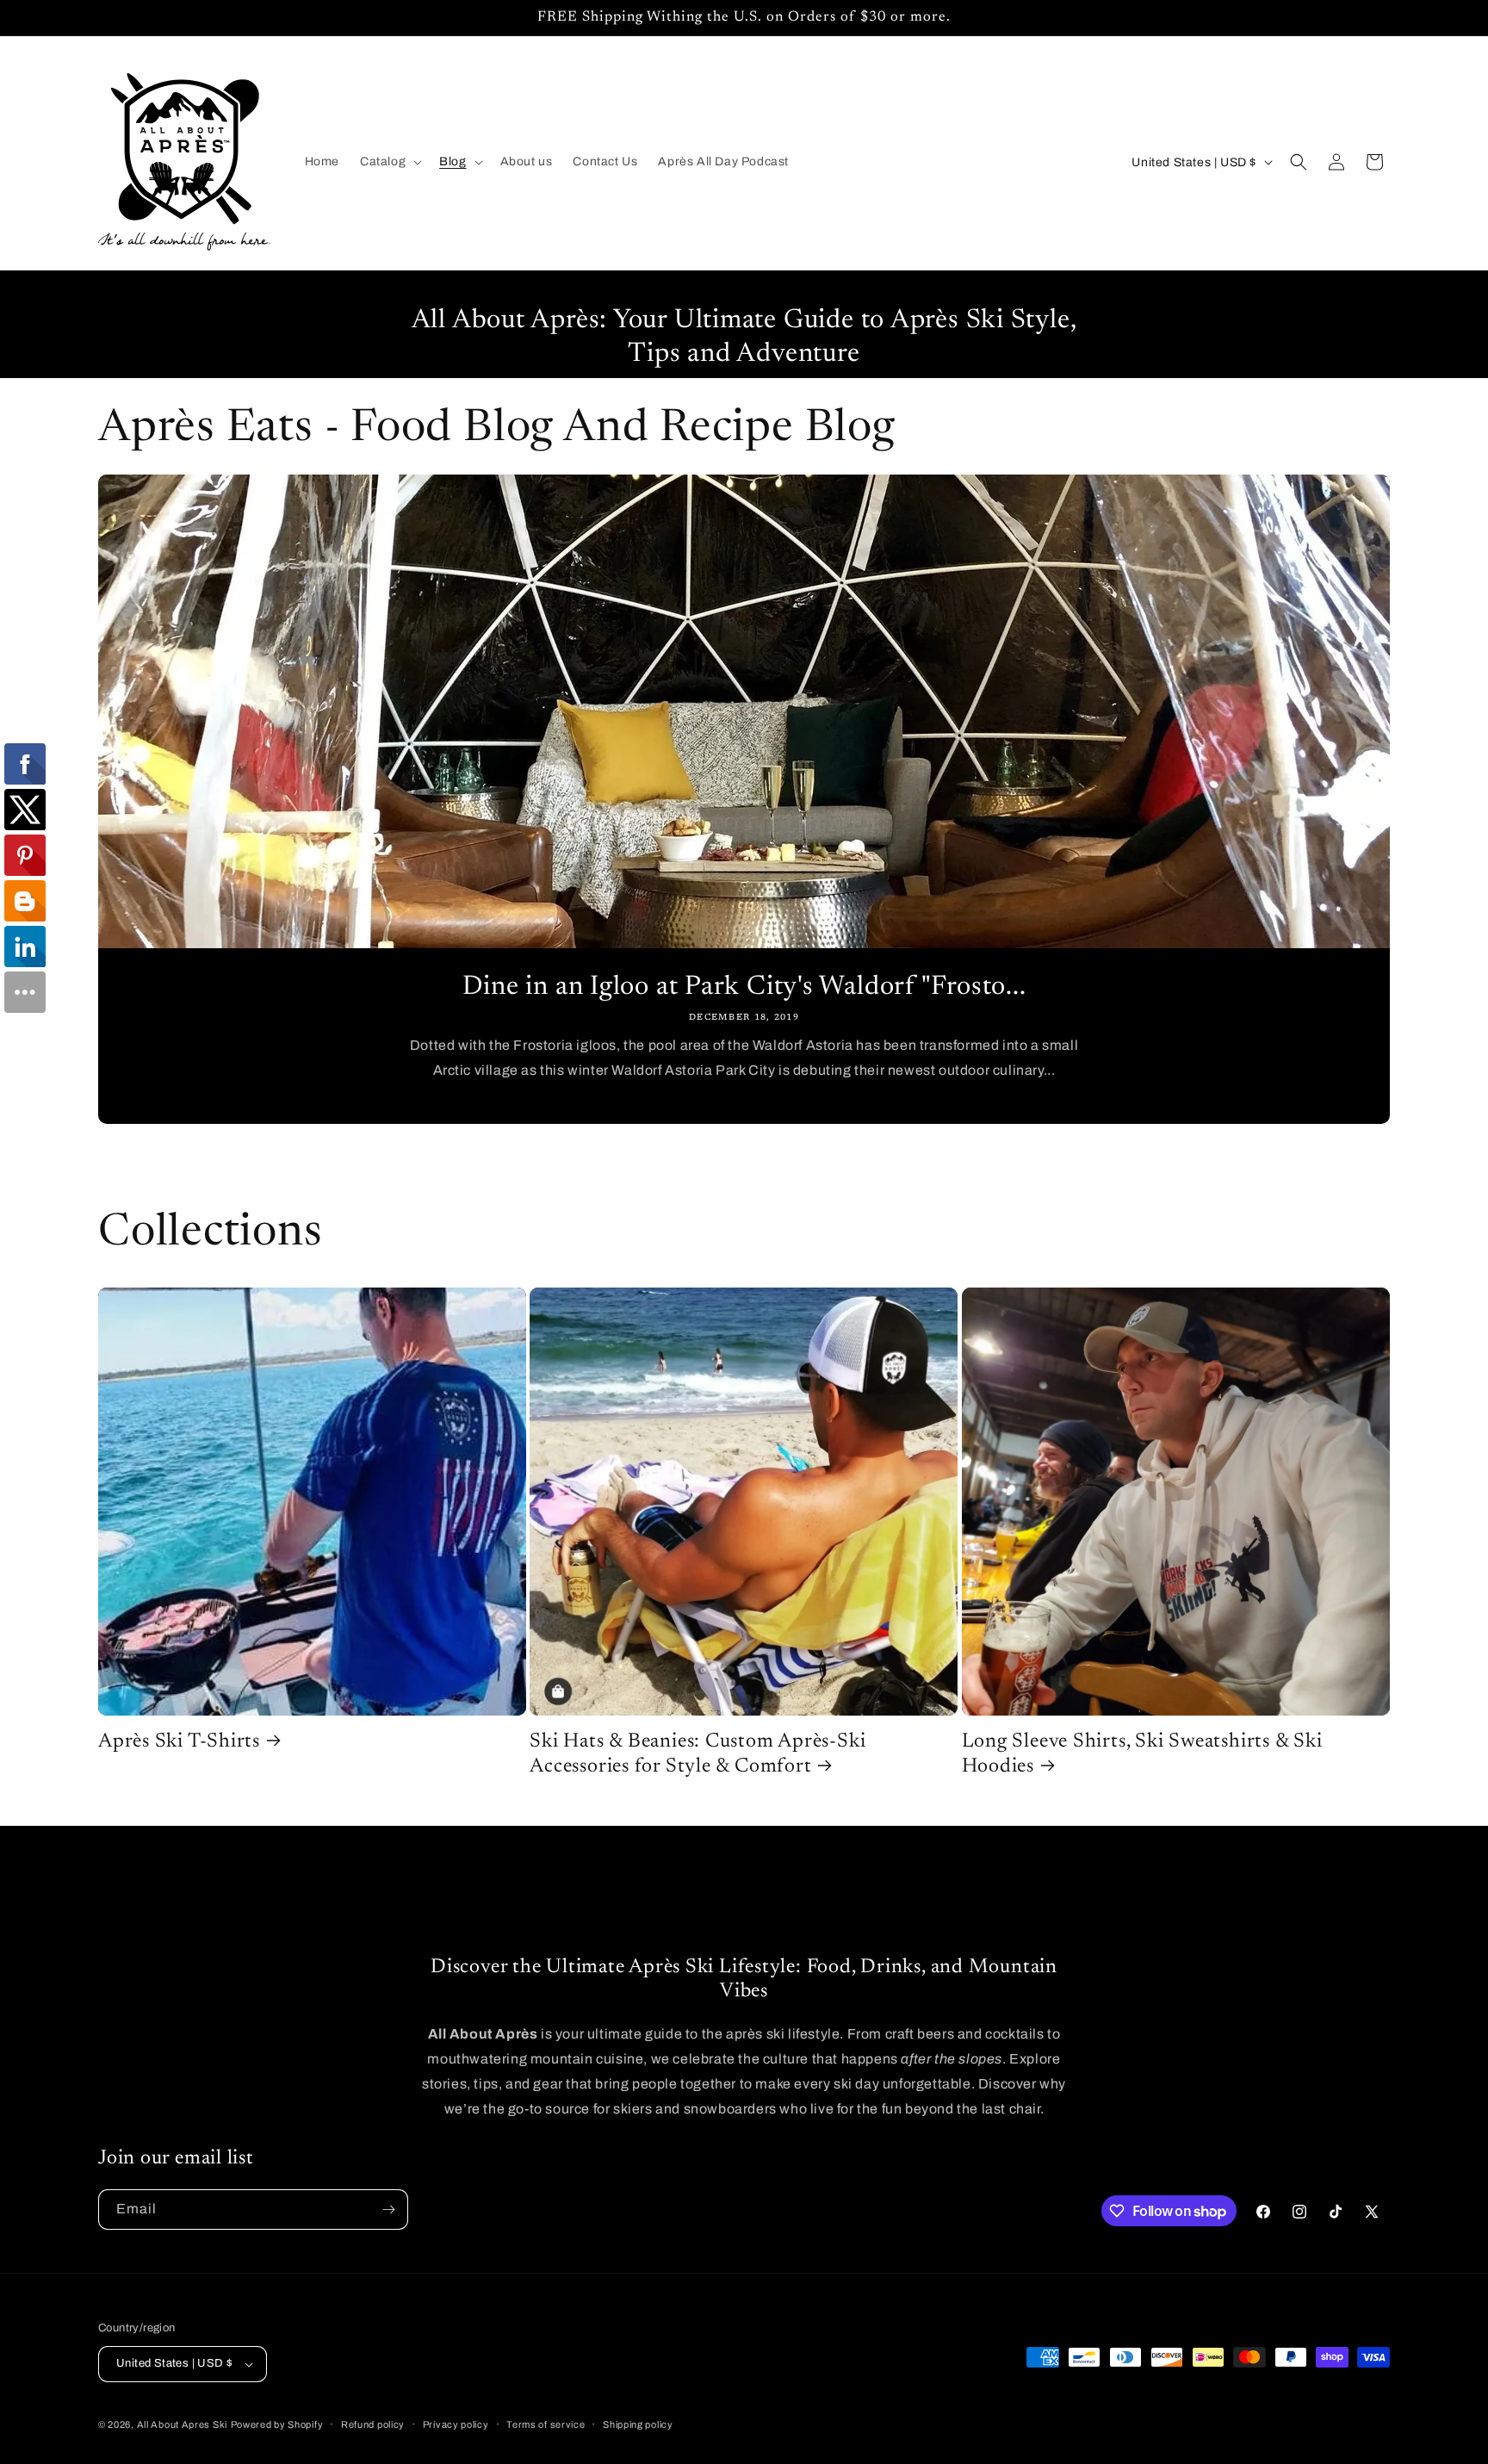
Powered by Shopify (277, 2424)
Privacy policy (456, 2424)
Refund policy (373, 2424)
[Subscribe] (388, 2210)
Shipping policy (638, 2424)
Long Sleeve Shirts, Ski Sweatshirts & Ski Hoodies (1142, 1754)
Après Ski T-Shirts (179, 1742)
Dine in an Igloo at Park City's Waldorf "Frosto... (744, 987)
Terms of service (546, 2424)
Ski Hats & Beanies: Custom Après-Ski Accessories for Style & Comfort (697, 1754)
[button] (389, 162)
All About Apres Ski (182, 2424)
